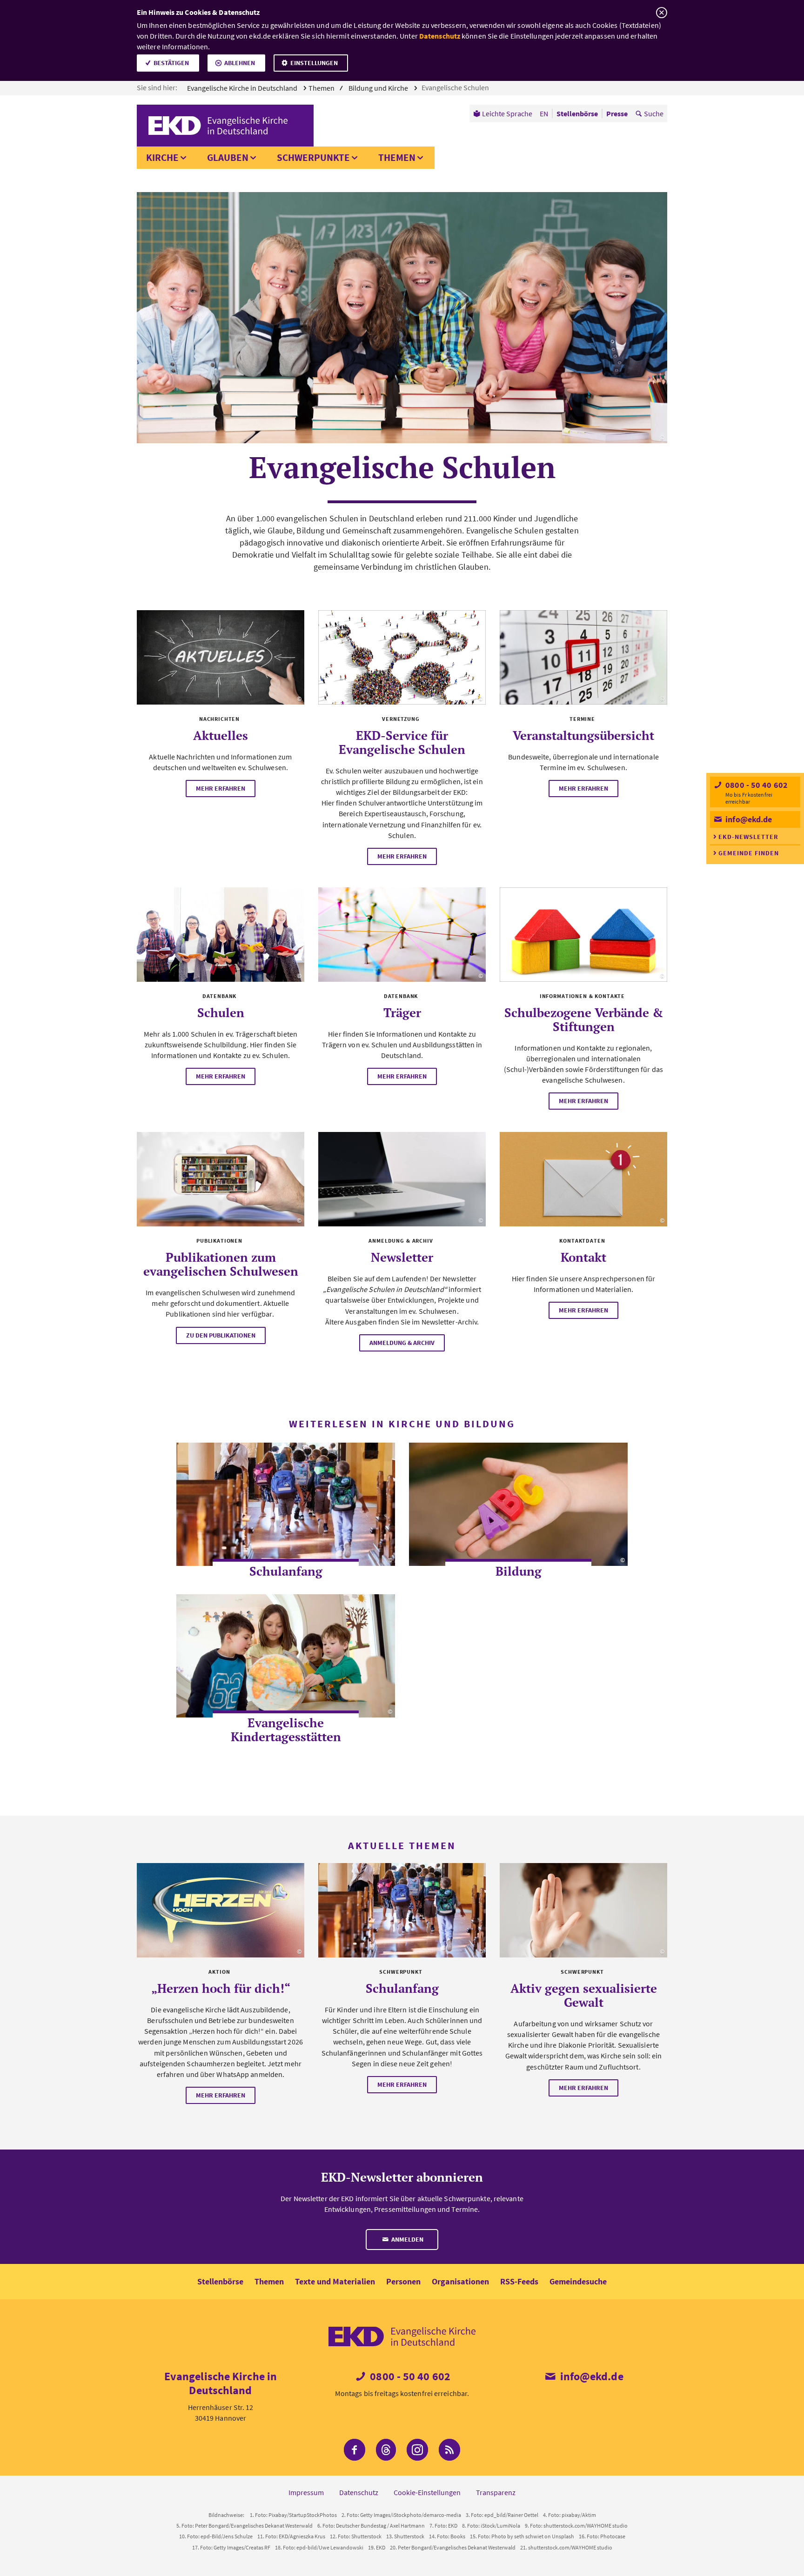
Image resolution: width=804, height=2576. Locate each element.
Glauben (228, 157)
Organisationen (460, 2281)
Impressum (306, 2492)
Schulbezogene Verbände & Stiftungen (584, 1019)
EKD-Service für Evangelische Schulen (402, 742)
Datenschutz (440, 36)
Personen (403, 2281)
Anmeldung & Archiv (402, 1343)
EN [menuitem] (544, 113)
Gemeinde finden (749, 853)
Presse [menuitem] (617, 113)
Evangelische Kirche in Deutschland (243, 88)
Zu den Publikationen (221, 1335)
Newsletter (402, 1257)
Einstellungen (314, 63)
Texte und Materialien (335, 2281)
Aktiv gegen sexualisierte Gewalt (584, 1995)
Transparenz (496, 2492)
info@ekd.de (748, 819)
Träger (402, 1012)
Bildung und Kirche (379, 88)
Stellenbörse (220, 2281)
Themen (397, 157)
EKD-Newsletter (748, 837)
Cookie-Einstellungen (427, 2492)
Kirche (162, 157)
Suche (654, 113)
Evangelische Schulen (456, 87)
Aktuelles (221, 735)
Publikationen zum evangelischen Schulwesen (221, 1264)
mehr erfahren (221, 788)
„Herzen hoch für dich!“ (221, 1988)
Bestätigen (171, 63)
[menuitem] (503, 113)
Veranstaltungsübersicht (583, 735)
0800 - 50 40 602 (756, 785)
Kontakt (583, 1257)
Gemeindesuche (578, 2281)
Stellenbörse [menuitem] (577, 113)
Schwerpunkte (313, 157)
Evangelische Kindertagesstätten (286, 1730)
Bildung (519, 1571)
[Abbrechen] (661, 13)
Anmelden (407, 2239)
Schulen (221, 1012)
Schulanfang (286, 1571)
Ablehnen (240, 63)
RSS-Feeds (519, 2281)
